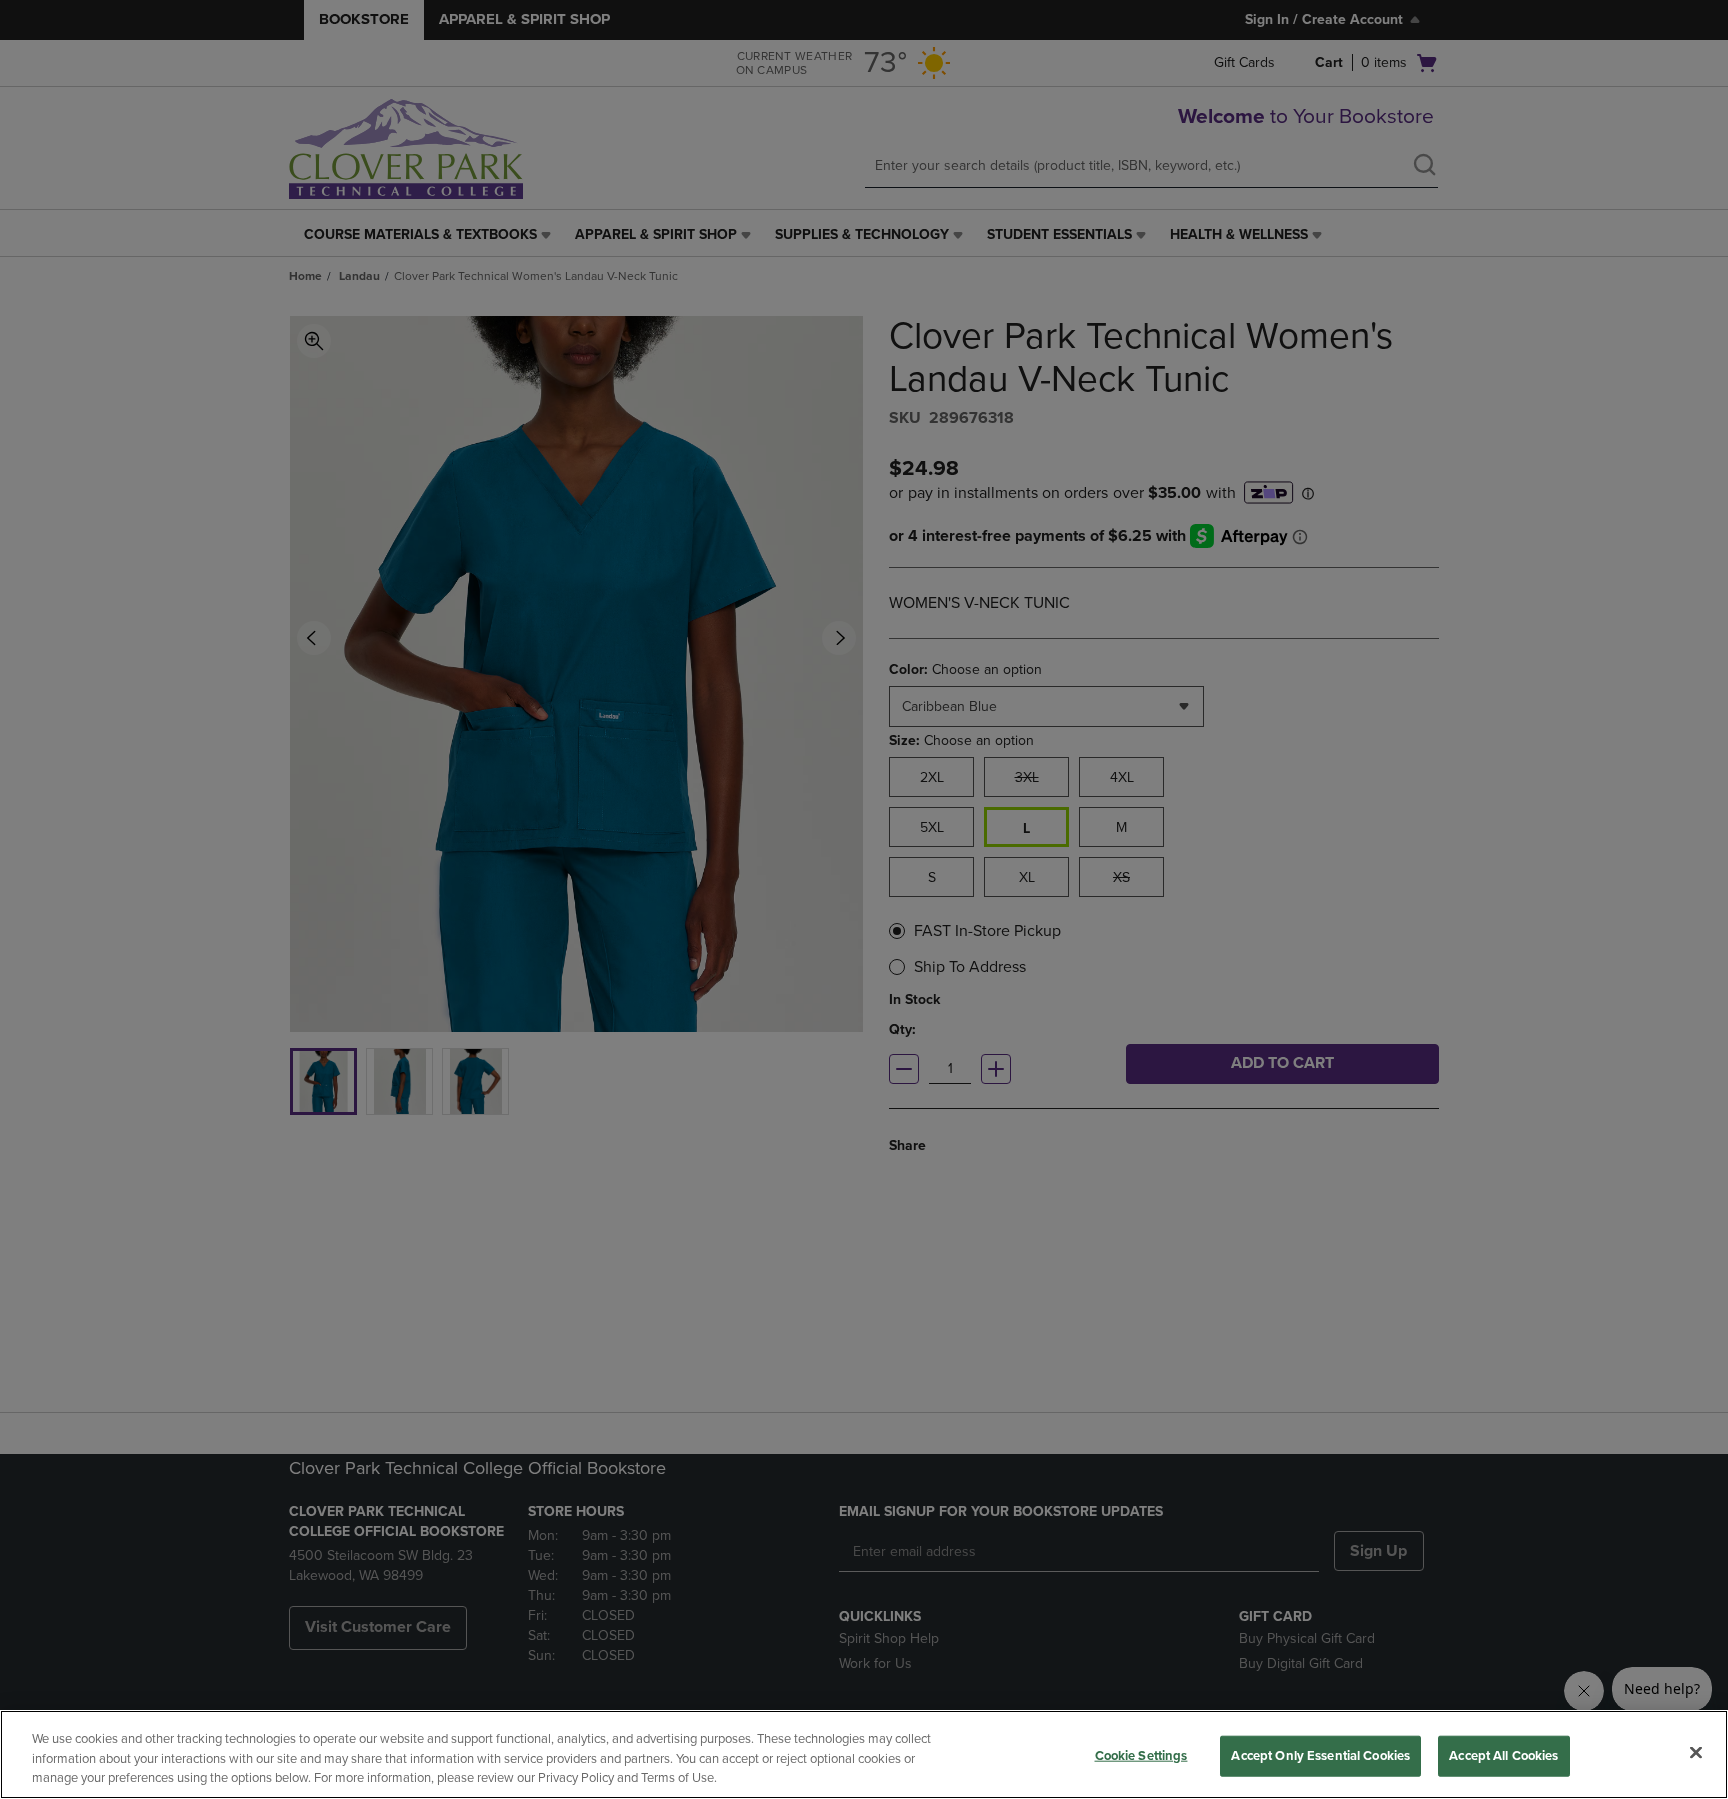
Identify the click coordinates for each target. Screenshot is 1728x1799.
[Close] (1696, 1752)
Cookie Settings (1141, 1755)
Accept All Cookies (1503, 1755)
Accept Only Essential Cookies (1320, 1755)
